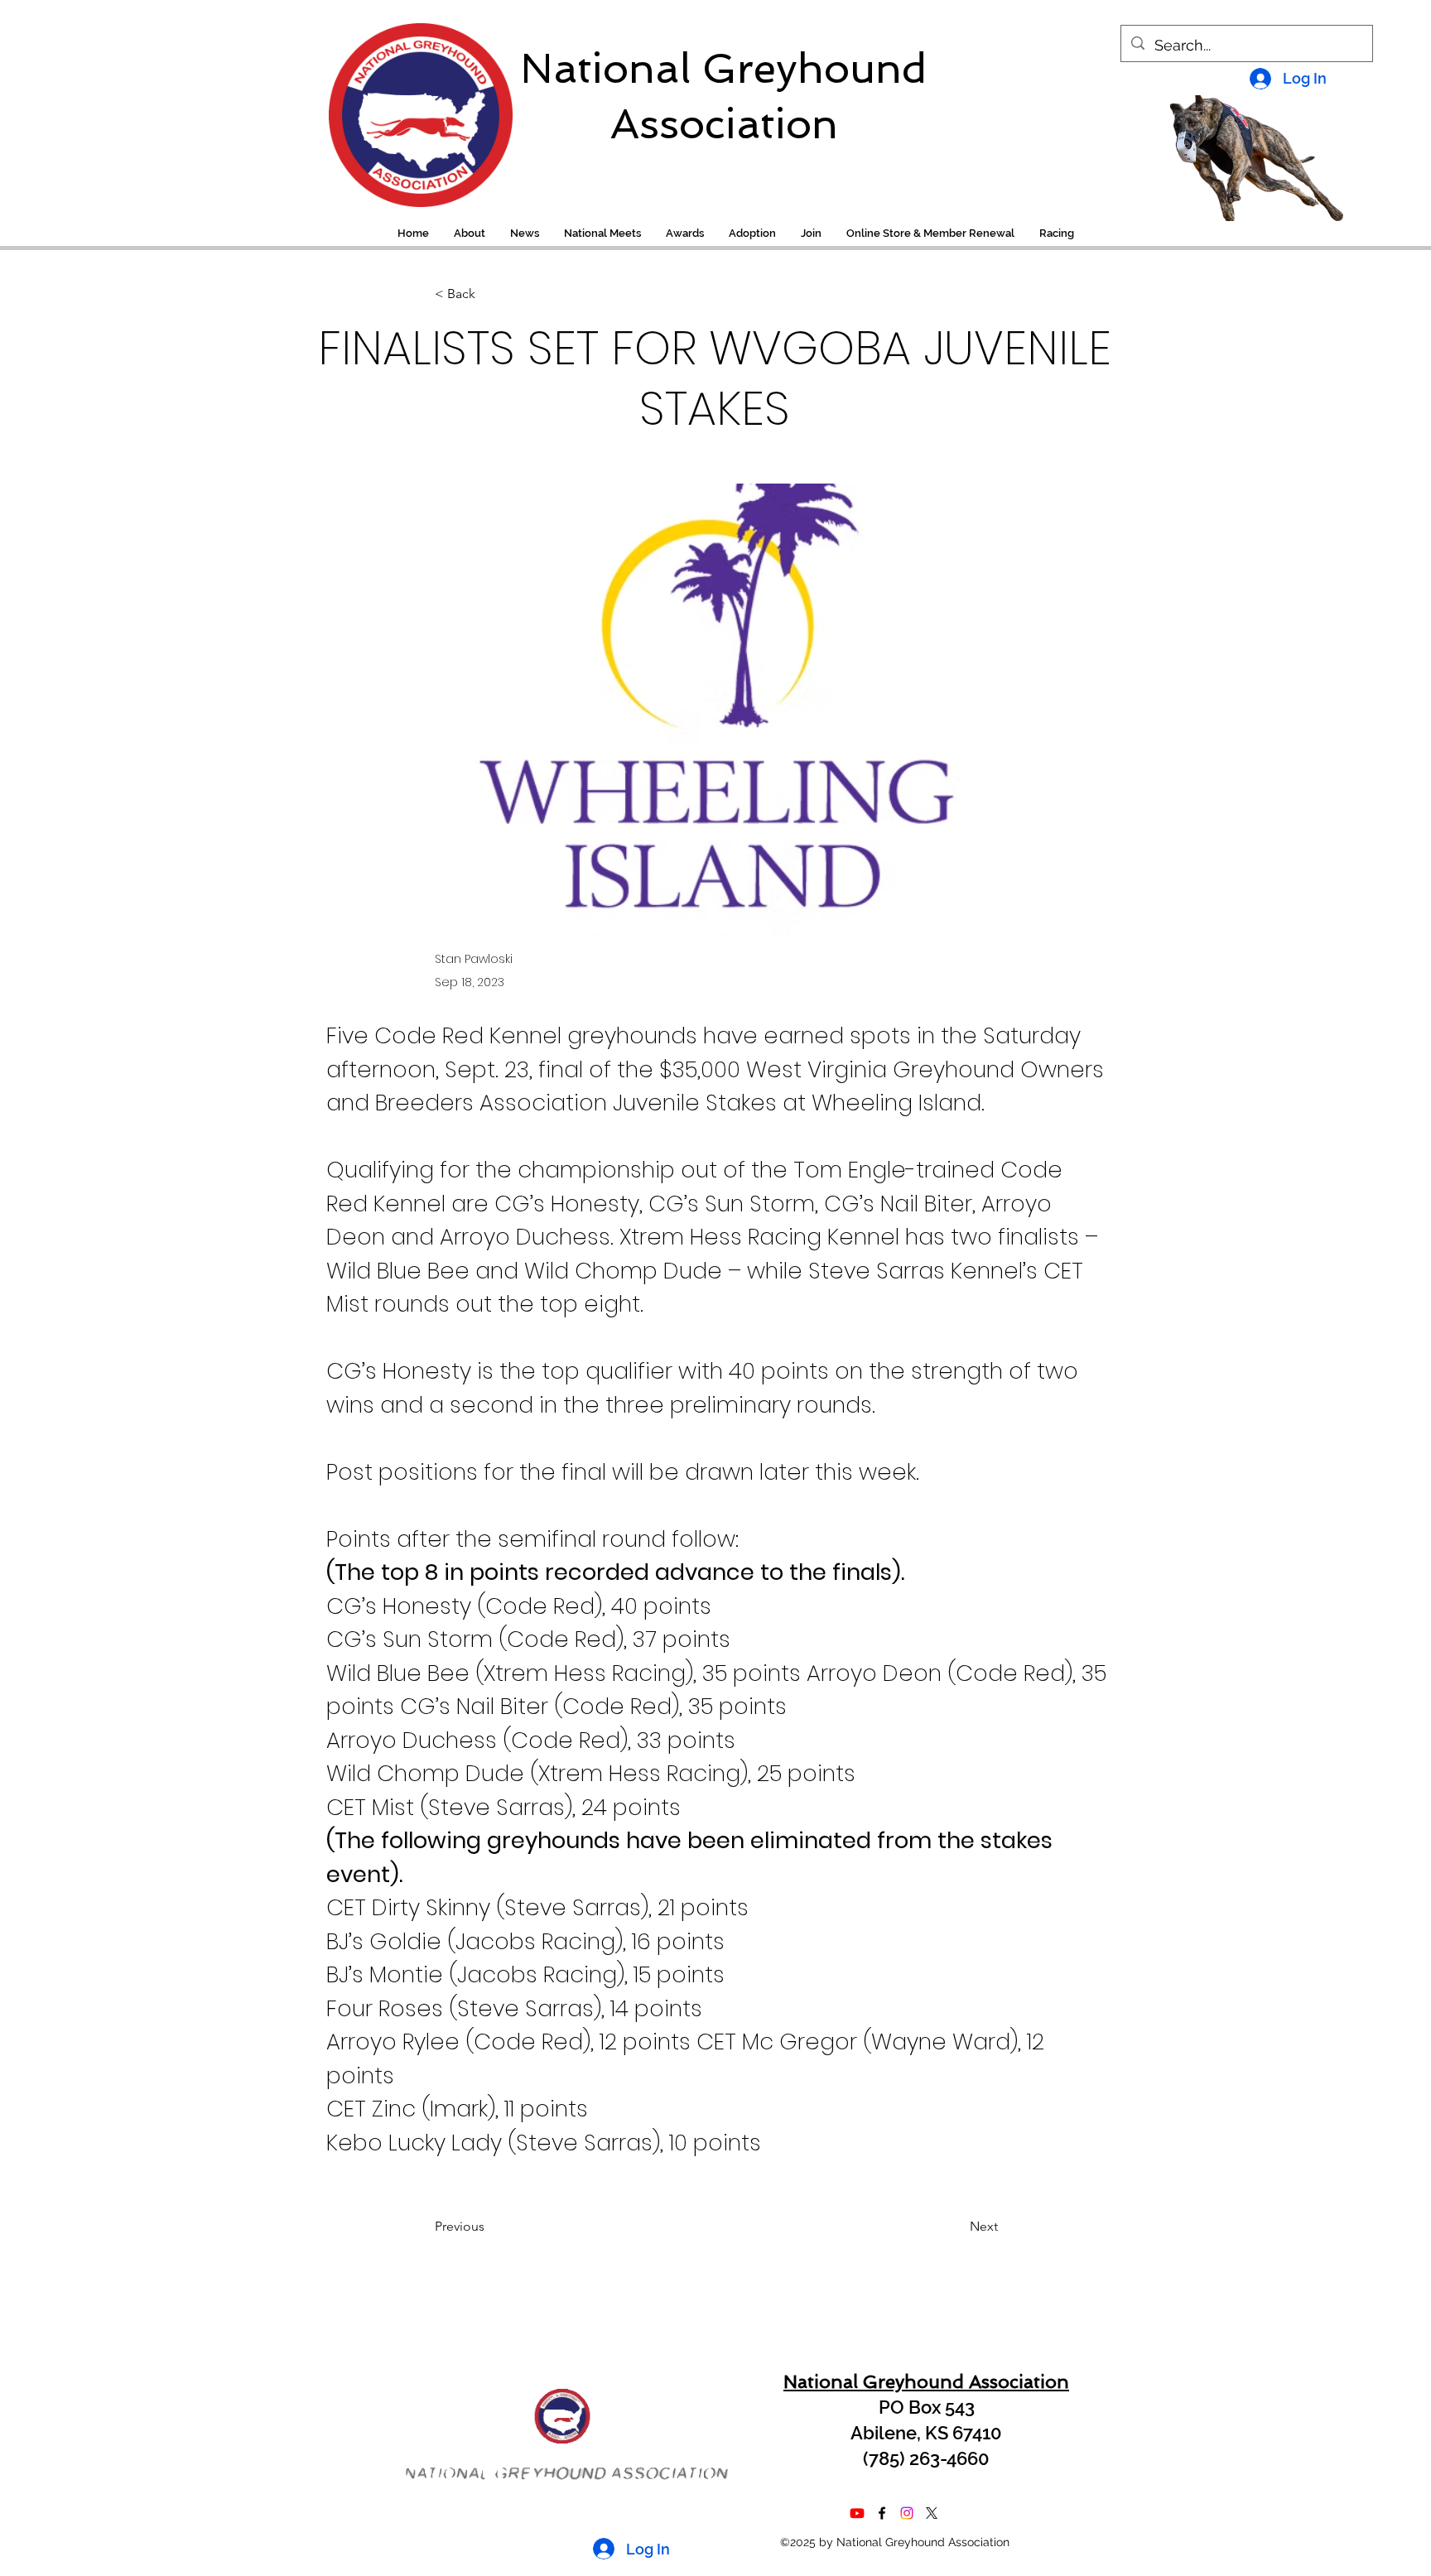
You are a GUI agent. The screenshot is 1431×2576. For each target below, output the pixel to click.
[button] (1057, 234)
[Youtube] (857, 2513)
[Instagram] (907, 2513)
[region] (410, 107)
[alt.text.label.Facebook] (882, 2513)
